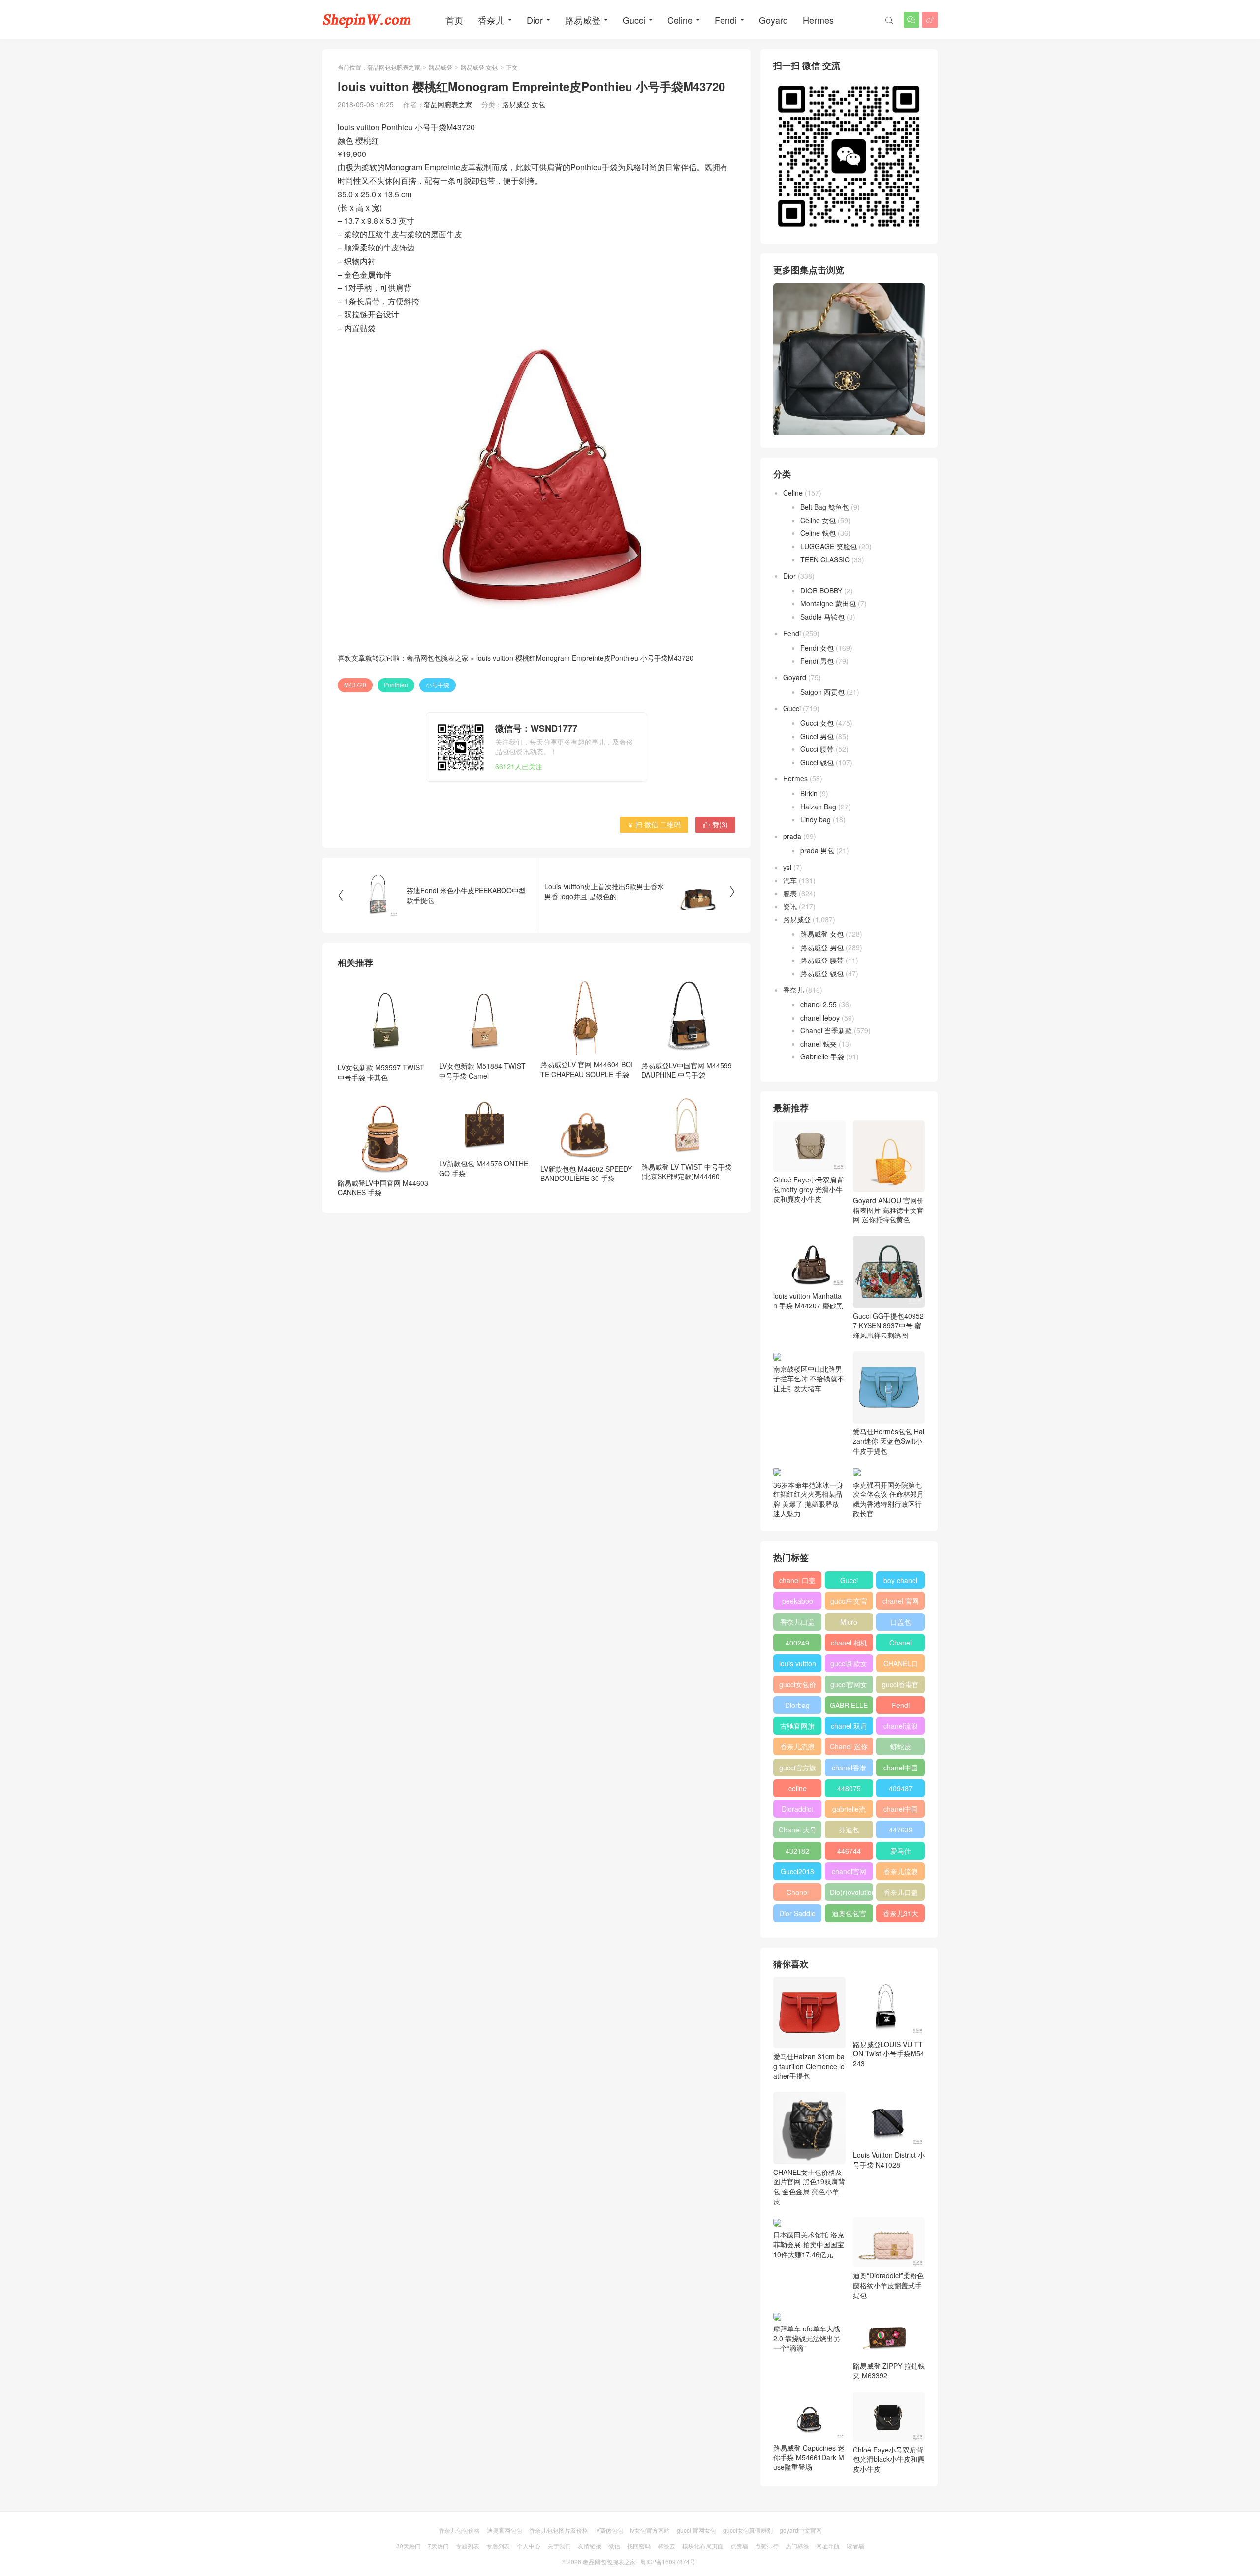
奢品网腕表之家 (448, 104)
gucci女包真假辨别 (748, 2530)
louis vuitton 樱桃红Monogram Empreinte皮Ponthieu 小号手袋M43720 (585, 658)
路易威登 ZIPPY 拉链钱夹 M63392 (889, 2371)
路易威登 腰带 (822, 960)
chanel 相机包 (849, 1645)
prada (792, 836)
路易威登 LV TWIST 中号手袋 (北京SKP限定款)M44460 (687, 1171)
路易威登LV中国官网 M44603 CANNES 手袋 (383, 1188)
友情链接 (590, 2546)
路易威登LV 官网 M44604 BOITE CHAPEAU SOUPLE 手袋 (587, 1069)
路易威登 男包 (822, 947)
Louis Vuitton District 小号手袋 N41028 (889, 2160)
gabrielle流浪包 (849, 1811)
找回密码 (639, 2546)
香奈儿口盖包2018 (797, 1624)
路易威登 (583, 20)
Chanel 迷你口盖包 (849, 1748)
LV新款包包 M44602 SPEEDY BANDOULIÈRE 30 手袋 (586, 1174)
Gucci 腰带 (817, 749)
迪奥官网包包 (504, 2530)
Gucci (634, 20)
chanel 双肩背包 (849, 1728)
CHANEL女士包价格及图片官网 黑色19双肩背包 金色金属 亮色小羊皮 (809, 2186)
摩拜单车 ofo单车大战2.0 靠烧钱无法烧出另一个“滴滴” (807, 2338)
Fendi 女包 (817, 648)
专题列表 (468, 2546)
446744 (849, 1851)
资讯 (790, 906)
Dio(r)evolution (851, 1892)
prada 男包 (817, 850)
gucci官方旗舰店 (798, 1769)
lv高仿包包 (609, 2530)
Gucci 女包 (817, 723)
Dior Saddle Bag (797, 1915)
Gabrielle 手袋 (822, 1056)
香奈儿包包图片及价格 (559, 2530)
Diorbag (797, 1705)
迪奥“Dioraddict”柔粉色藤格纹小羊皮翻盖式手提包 (888, 2285)
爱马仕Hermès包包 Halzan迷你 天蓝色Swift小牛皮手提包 (889, 1441)
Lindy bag (816, 819)
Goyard (773, 20)
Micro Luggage (849, 1624)
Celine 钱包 (818, 533)
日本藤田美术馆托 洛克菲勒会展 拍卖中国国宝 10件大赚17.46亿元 (809, 2244)
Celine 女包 (818, 520)
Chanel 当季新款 (826, 1030)
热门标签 (797, 2546)
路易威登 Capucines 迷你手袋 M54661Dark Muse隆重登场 (809, 2457)
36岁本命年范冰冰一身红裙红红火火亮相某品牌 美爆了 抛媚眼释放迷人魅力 (808, 1499)
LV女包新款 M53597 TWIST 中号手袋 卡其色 (381, 1072)
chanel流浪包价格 (901, 1728)
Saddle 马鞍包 (822, 617)
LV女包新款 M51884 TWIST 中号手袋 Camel (482, 1071)
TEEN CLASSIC (825, 559)
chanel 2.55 (819, 1004)
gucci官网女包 (849, 1686)
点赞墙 (739, 2546)
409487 (901, 1788)
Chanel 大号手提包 (798, 1831)
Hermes (818, 20)
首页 (454, 20)
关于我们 (559, 2546)
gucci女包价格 (798, 1686)
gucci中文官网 (849, 1603)
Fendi (726, 20)
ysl (787, 867)
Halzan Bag (818, 807)
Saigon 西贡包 (822, 692)
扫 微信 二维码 (654, 824)
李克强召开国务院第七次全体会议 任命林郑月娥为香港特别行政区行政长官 (888, 1499)
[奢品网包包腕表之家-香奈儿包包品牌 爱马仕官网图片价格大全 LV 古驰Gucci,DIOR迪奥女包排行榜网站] (367, 20)
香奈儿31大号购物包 (901, 1915)
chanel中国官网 (901, 1769)
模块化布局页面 (703, 2546)
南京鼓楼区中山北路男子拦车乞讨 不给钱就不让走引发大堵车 (809, 1379)
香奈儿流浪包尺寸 (797, 1748)
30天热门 (409, 2546)
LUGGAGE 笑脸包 (829, 546)
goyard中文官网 (801, 2530)
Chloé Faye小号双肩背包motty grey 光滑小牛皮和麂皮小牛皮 (808, 1189)
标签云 (666, 2546)
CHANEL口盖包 (901, 1665)
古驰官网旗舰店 (797, 1728)
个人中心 (529, 2546)
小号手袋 (438, 685)
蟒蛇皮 (901, 1746)
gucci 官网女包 (696, 2530)
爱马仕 (901, 1851)
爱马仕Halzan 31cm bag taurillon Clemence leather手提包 (809, 2066)
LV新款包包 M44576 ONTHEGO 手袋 (484, 1168)
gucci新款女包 (849, 1665)
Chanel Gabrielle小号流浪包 (798, 1894)
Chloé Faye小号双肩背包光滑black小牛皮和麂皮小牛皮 (889, 2459)
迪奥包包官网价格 (849, 1915)
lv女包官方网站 (650, 2530)
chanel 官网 (901, 1601)
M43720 (355, 685)
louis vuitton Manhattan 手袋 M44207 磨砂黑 (808, 1300)
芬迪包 (849, 1830)
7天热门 (438, 2546)
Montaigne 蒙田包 (828, 603)
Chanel (900, 1643)
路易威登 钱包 (822, 973)
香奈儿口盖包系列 (901, 1894)
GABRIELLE (849, 1705)
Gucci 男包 (817, 736)
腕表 (790, 893)
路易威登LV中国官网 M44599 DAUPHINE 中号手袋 (687, 1070)
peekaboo (798, 1601)
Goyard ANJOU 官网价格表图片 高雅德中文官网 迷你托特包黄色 (888, 1210)
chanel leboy (820, 1018)
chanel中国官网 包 (901, 1811)
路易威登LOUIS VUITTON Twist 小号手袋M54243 (889, 2054)
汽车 (790, 880)
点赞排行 (767, 2546)
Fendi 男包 (817, 661)
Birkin (809, 793)
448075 (849, 1788)
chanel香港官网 (849, 1769)
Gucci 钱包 (817, 762)
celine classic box (798, 1790)
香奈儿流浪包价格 (901, 1873)
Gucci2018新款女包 (797, 1873)
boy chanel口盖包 (900, 1582)
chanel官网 (849, 1871)
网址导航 (828, 2546)
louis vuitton (798, 1663)
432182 (797, 1851)
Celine (680, 20)
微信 (614, 2546)
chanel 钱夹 (819, 1044)
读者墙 (855, 2546)
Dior (535, 20)
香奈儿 (491, 20)
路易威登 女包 (479, 67)
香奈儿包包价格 (459, 2530)
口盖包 (901, 1622)
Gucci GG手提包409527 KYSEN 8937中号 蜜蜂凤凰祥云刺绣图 (888, 1325)
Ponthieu (396, 685)
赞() (715, 824)
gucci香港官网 (900, 1686)
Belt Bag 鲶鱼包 (825, 507)
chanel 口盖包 (797, 1582)
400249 (797, 1643)
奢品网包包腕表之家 (394, 67)
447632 (901, 1830)
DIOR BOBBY (821, 590)
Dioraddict (797, 1809)
